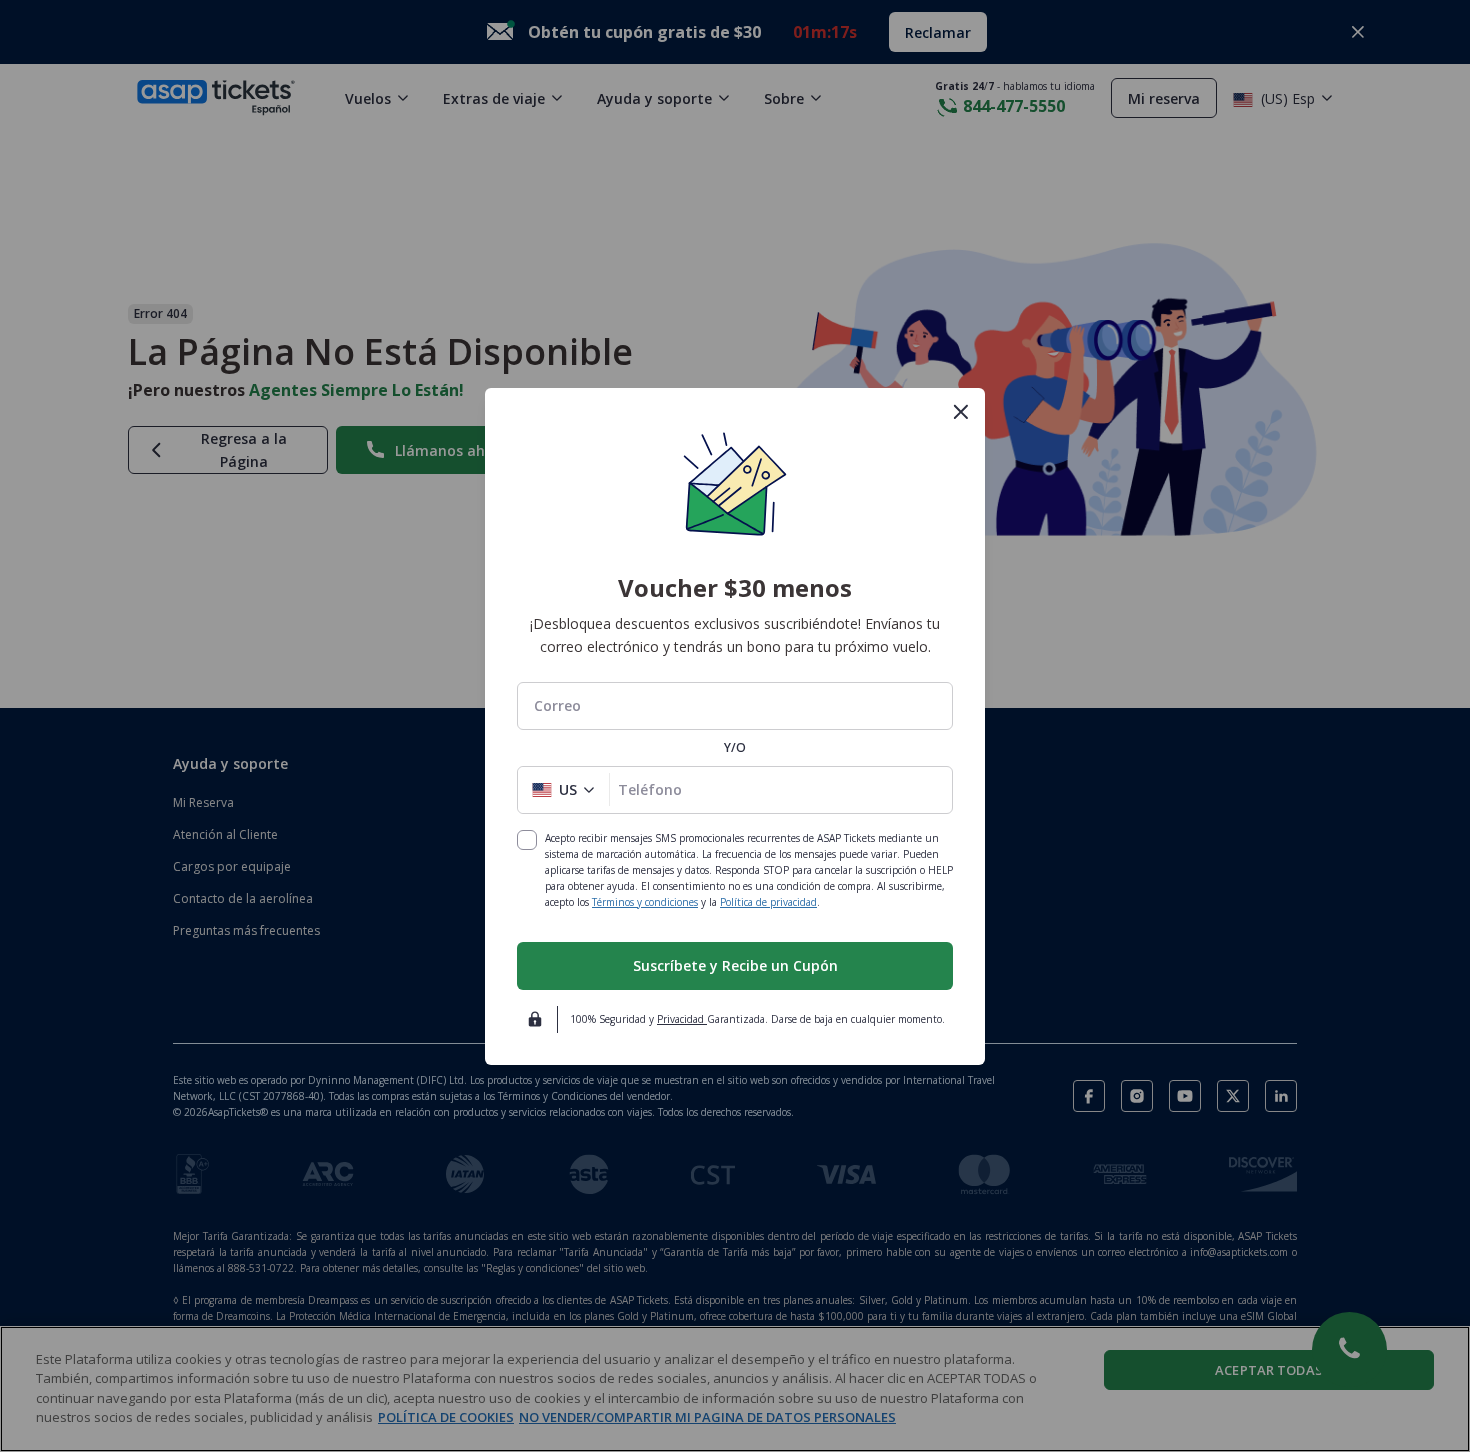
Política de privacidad (768, 902)
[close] (961, 412)
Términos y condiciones (645, 902)
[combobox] (735, 705)
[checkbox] (527, 840)
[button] (563, 790)
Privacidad (682, 1019)
